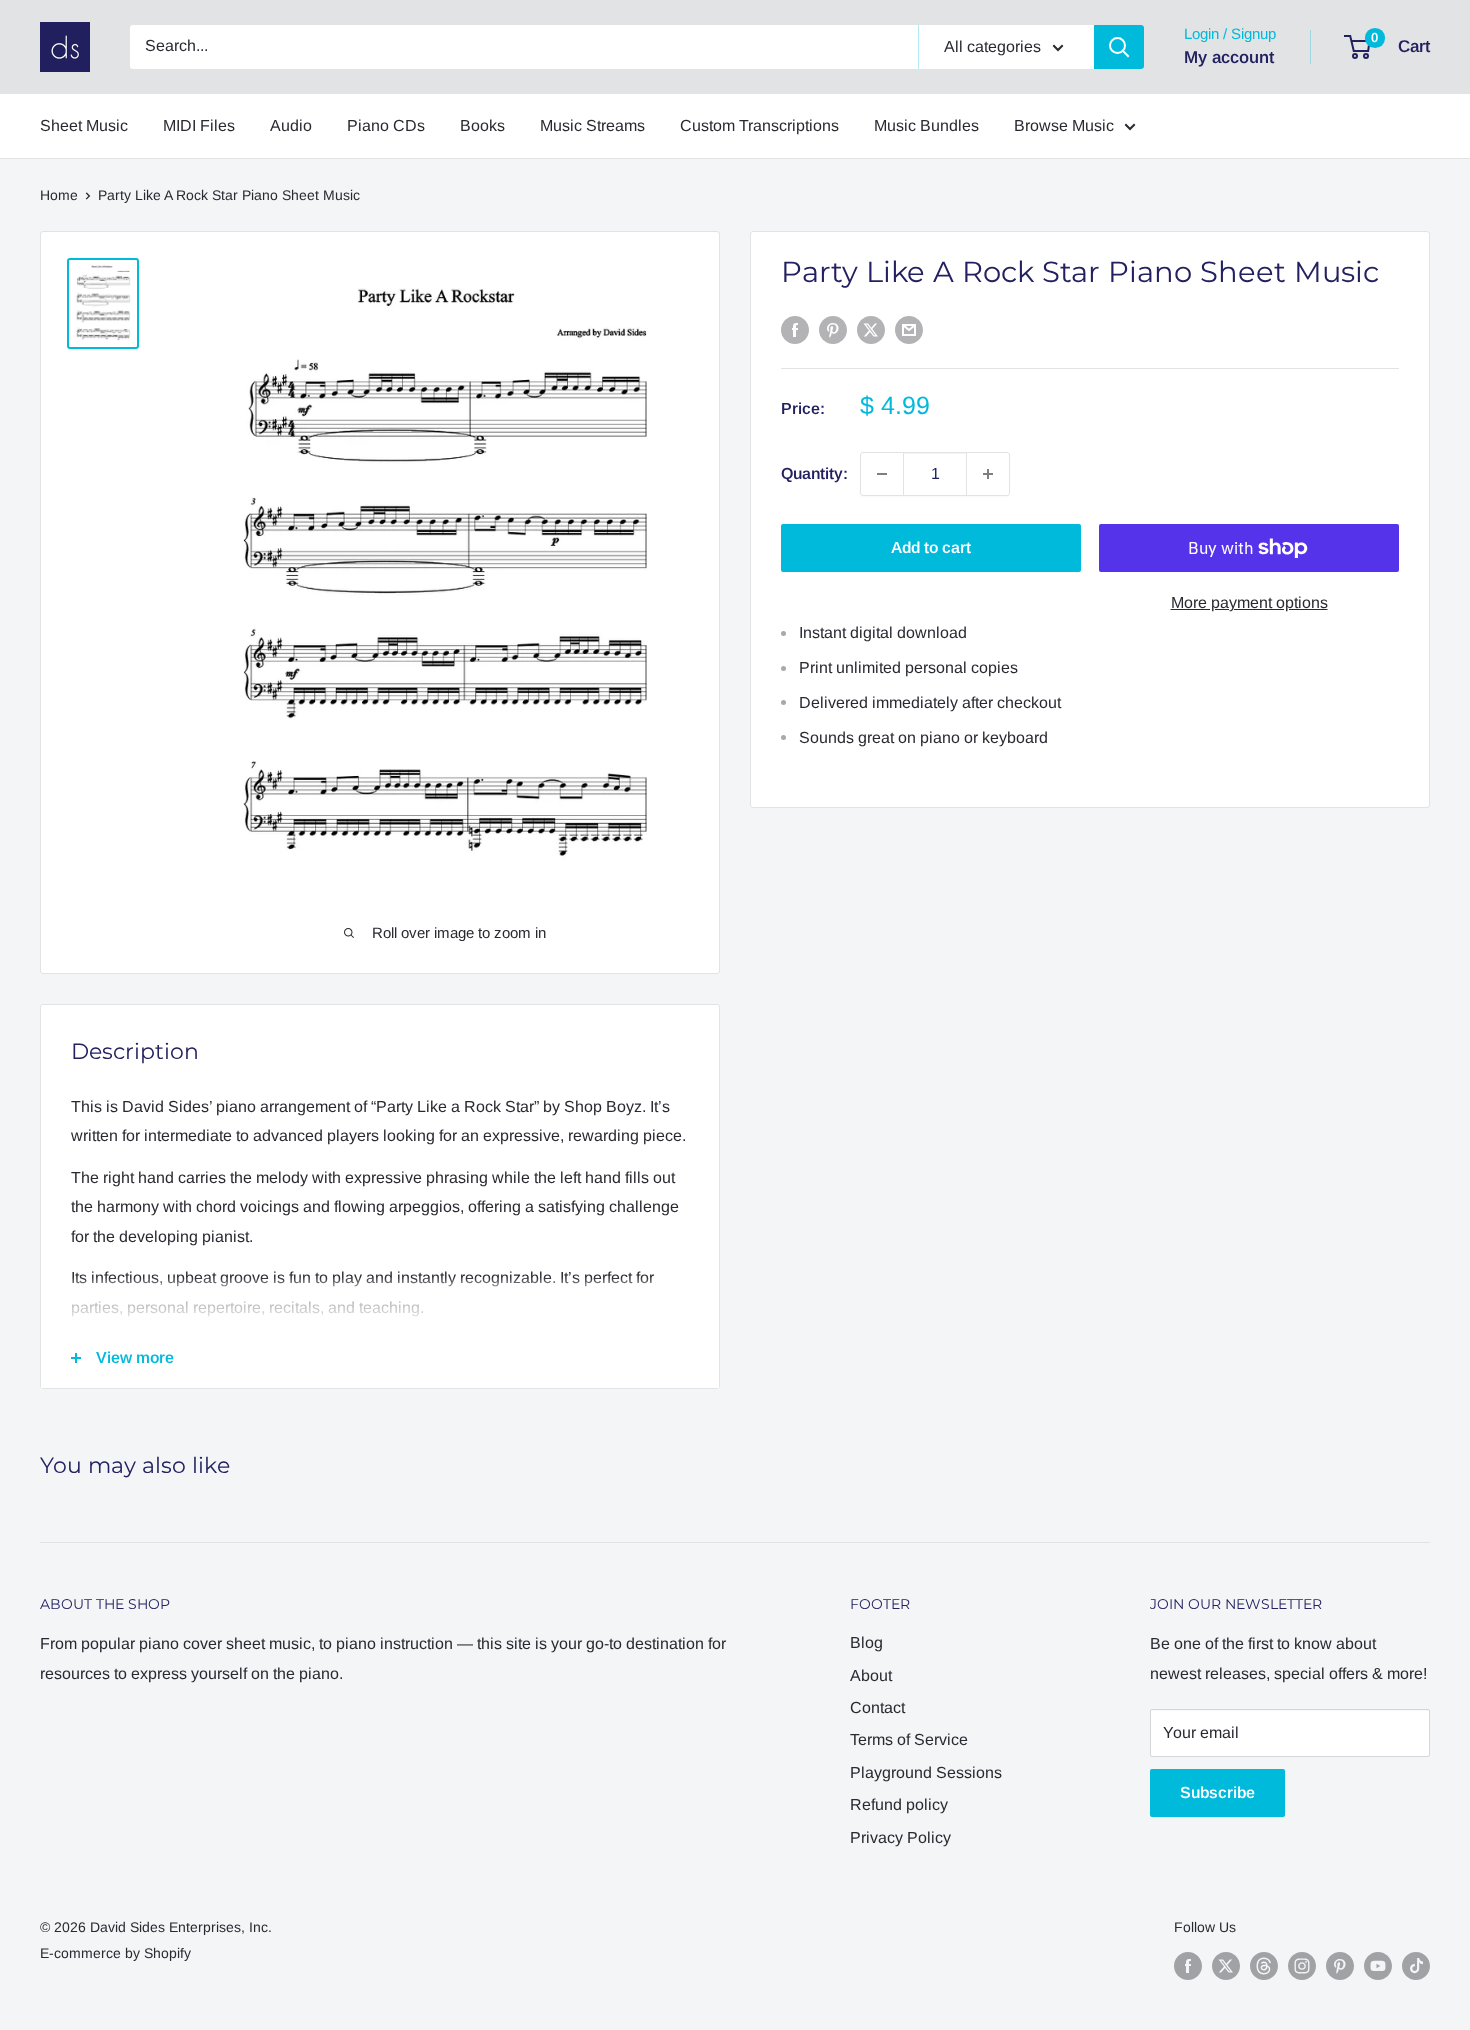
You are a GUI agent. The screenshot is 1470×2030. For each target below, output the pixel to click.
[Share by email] (909, 329)
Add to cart (931, 547)
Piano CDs (386, 125)
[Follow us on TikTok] (1416, 1965)
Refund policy (899, 1804)
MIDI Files (199, 125)
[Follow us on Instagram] (1302, 1965)
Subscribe (1217, 1792)
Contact (877, 1707)
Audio (291, 125)
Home (59, 195)
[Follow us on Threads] (1264, 1965)
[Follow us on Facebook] (1188, 1965)
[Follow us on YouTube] (1378, 1965)
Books (482, 125)
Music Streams (592, 125)
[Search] (1119, 47)
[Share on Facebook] (795, 329)
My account (1229, 57)
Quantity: (814, 473)
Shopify (167, 1953)
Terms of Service (909, 1739)
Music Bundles (926, 125)
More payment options (1249, 602)
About (871, 1675)
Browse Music (1064, 125)
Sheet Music (84, 125)
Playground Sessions (926, 1772)
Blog (866, 1642)
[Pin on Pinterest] (833, 329)
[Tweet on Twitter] (871, 329)
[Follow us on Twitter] (1226, 1965)
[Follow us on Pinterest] (1340, 1965)
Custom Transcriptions (759, 125)
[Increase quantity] (988, 474)
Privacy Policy (900, 1837)
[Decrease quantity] (882, 474)
